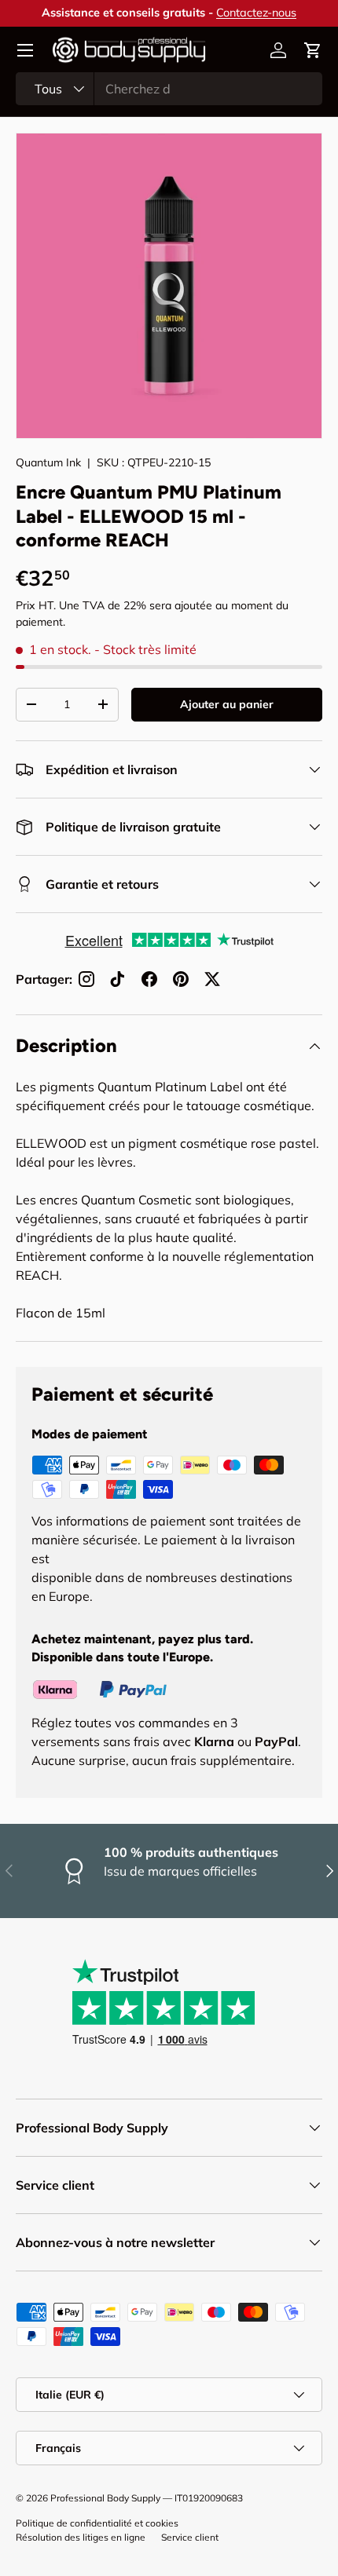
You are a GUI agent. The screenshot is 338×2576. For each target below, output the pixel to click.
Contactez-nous (256, 13)
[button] (313, 50)
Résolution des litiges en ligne (81, 2537)
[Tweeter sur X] (212, 979)
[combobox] (169, 89)
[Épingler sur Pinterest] (181, 979)
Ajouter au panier (227, 704)
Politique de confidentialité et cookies (97, 2523)
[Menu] (25, 50)
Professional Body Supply (105, 2498)
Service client (190, 2537)
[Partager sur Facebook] (149, 979)
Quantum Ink (48, 462)
